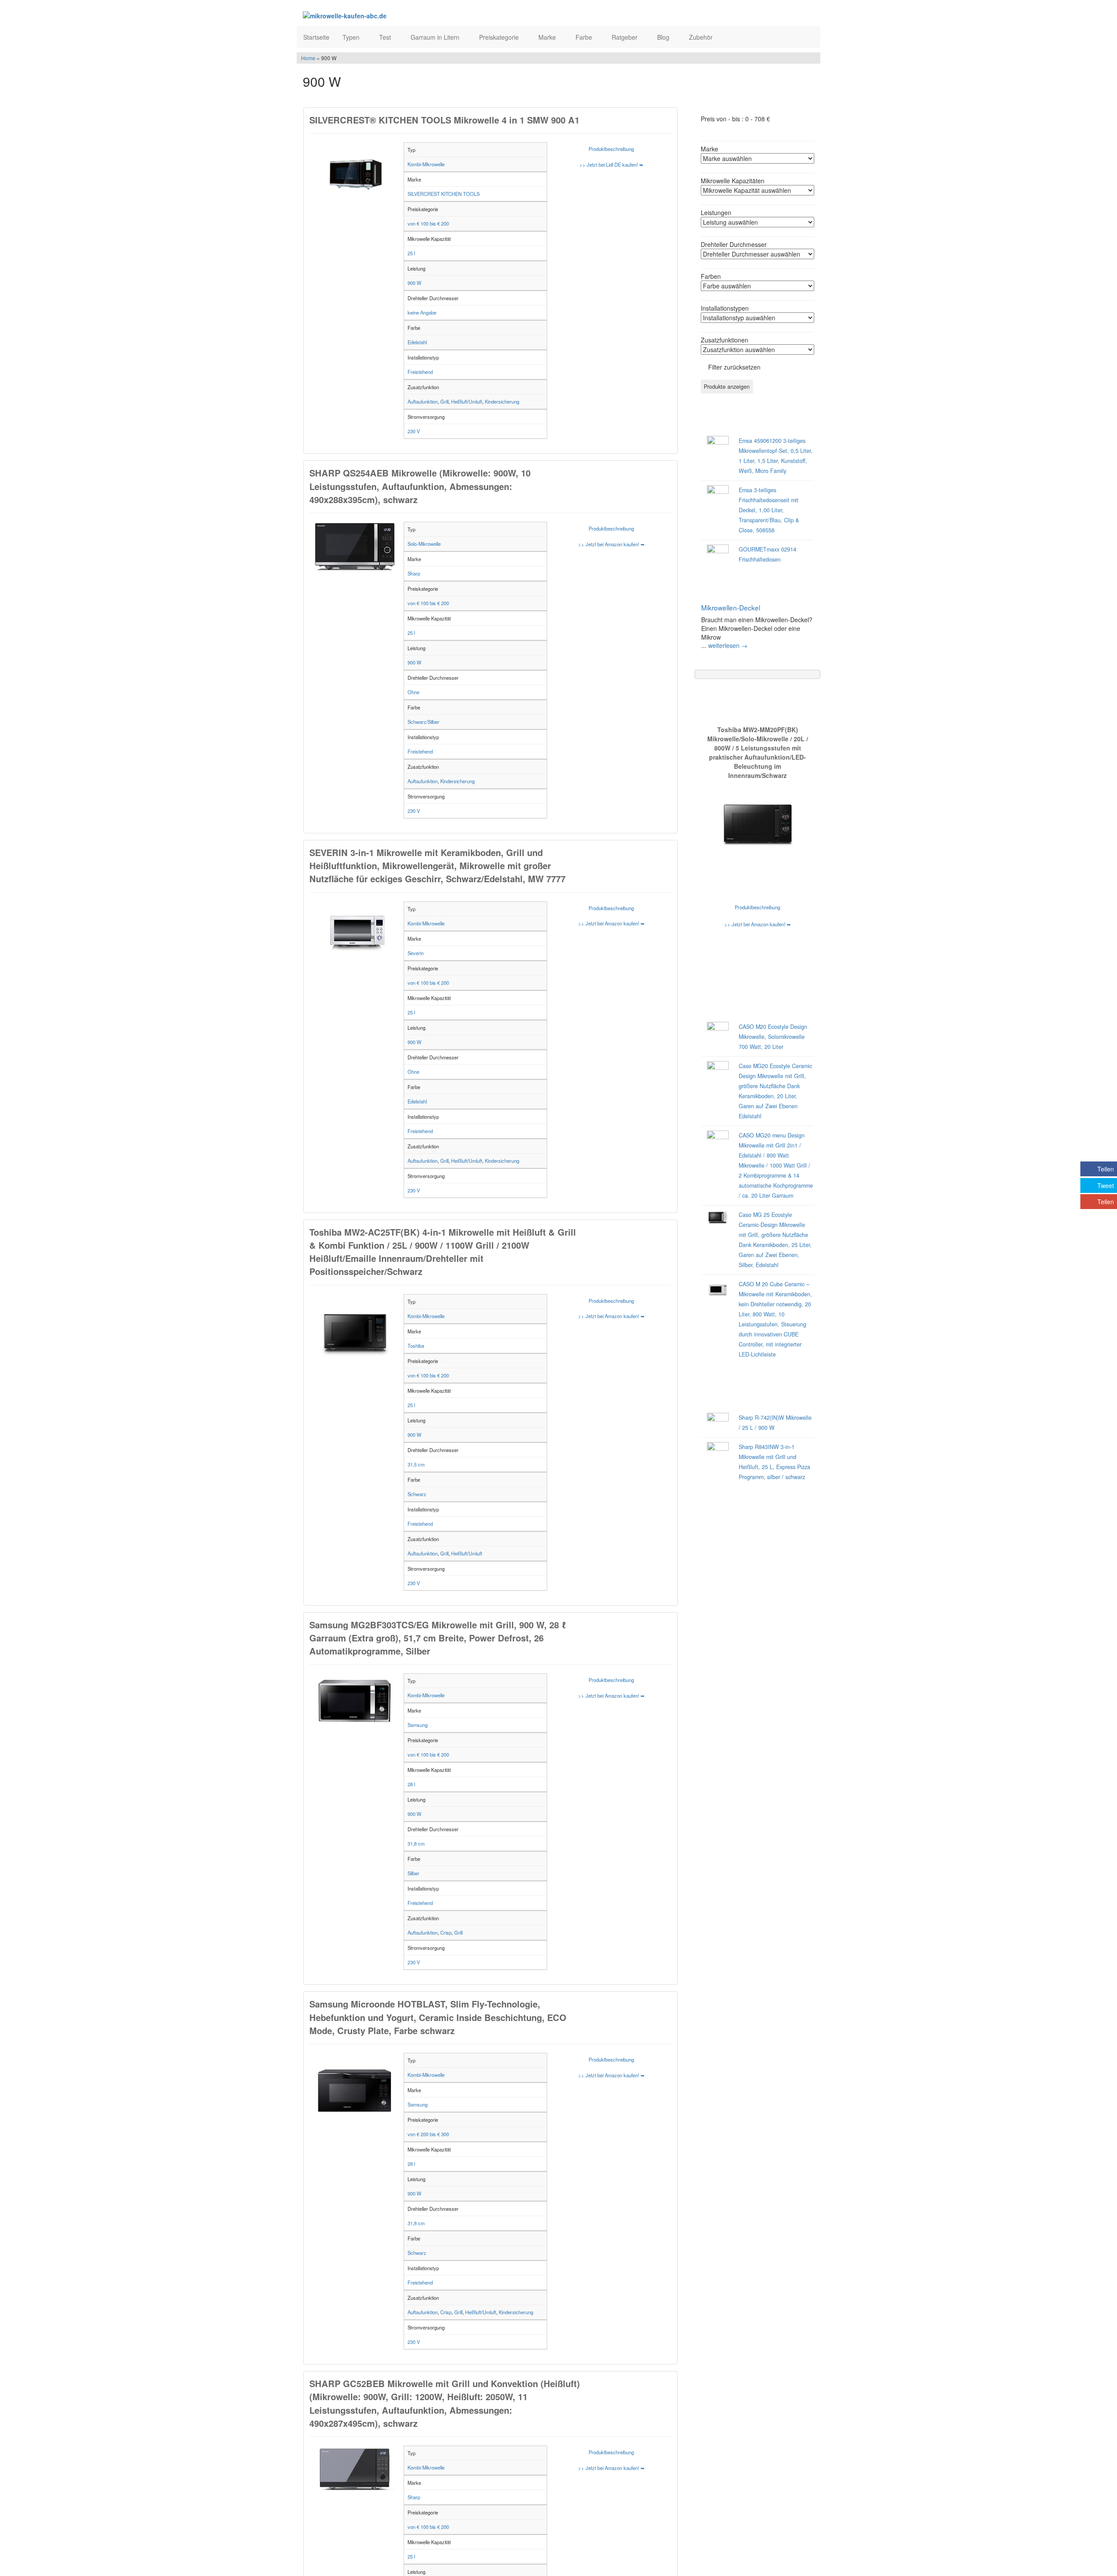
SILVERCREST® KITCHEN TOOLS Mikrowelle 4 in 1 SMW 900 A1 (444, 120)
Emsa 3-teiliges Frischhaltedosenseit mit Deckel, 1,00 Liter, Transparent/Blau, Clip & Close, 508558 (769, 510)
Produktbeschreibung (611, 149)
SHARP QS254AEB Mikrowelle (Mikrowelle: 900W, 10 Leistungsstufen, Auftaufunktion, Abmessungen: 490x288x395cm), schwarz (420, 486)
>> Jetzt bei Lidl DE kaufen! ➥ (611, 164)
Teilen (1106, 1169)
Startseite (316, 37)
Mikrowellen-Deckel (731, 607)
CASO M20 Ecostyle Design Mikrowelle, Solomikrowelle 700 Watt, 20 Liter (773, 1037)
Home (308, 58)
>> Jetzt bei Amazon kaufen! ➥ (611, 544)
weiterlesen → (728, 645)
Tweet (1106, 1185)
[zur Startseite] (409, 15)
